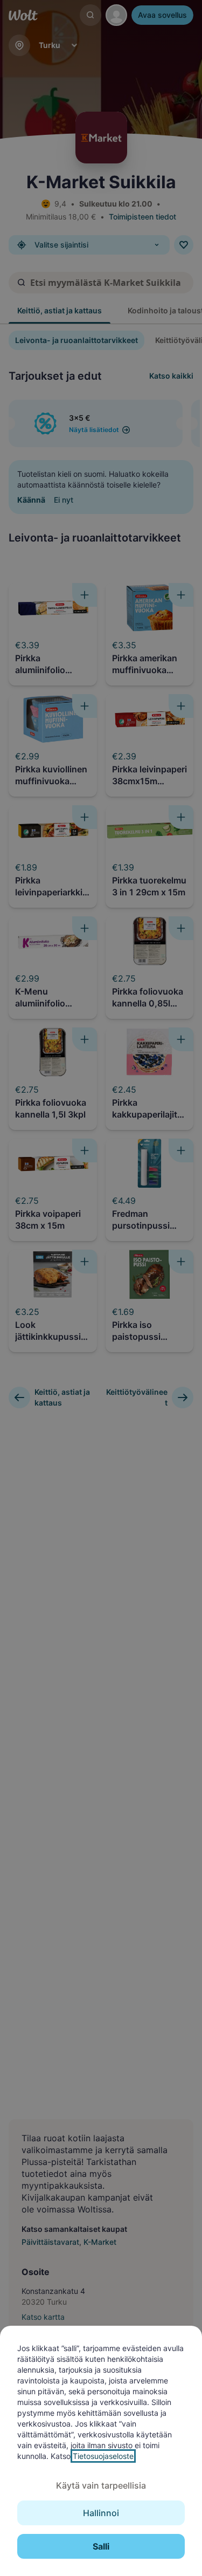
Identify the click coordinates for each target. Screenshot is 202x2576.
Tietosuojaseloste (103, 2456)
